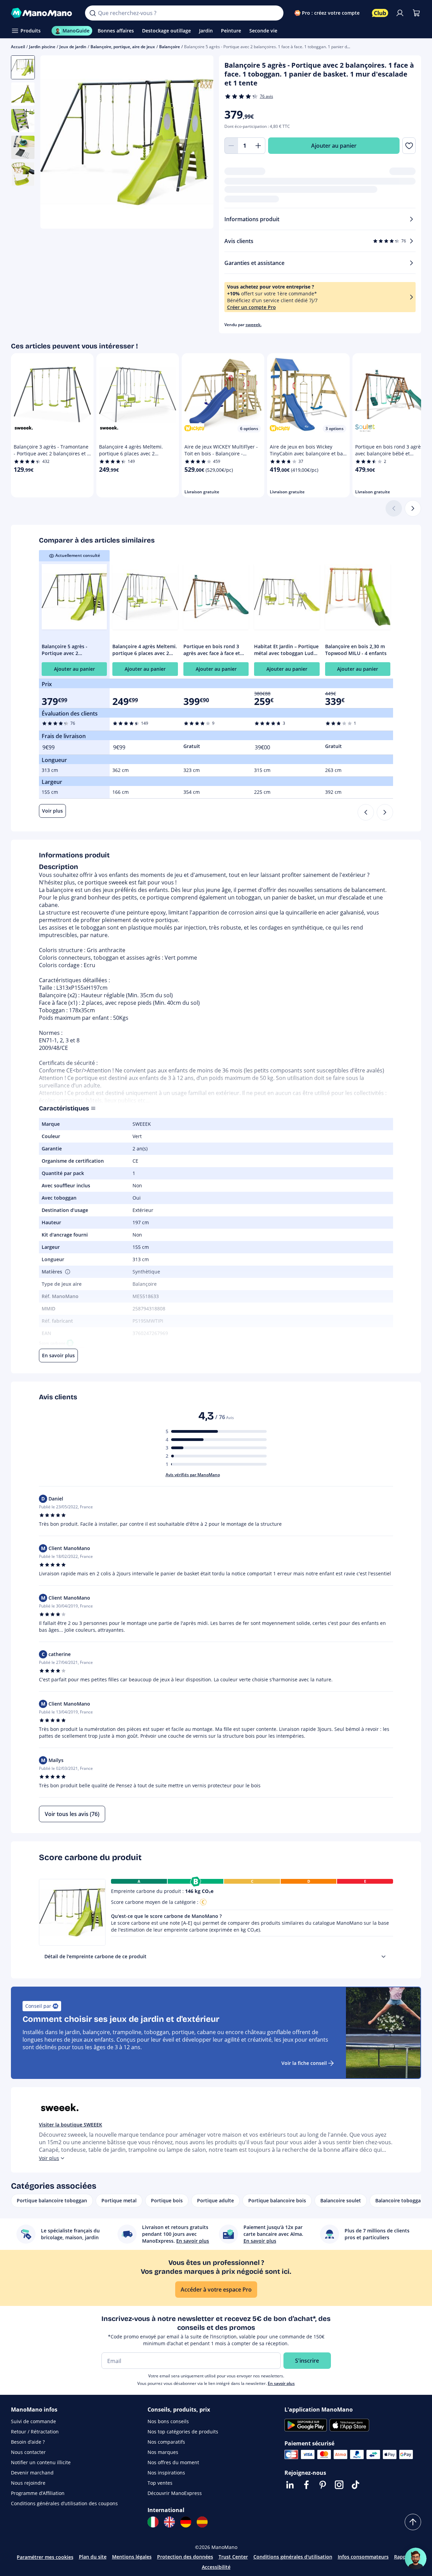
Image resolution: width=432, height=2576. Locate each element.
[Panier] (416, 13)
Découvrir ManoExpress (175, 2493)
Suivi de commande (33, 2421)
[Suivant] (413, 508)
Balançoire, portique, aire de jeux (123, 47)
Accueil (18, 47)
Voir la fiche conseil (304, 2063)
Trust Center (233, 2557)
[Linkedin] (290, 2485)
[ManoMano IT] (153, 2522)
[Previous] (366, 812)
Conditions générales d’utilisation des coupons (64, 2503)
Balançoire (170, 47)
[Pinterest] (323, 2485)
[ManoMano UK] (169, 2522)
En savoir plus (281, 2383)
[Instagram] (339, 2485)
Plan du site (93, 2557)
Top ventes (160, 2483)
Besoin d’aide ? (28, 2442)
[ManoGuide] (416, 2559)
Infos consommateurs (363, 2557)
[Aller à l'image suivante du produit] (200, 143)
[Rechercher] (93, 13)
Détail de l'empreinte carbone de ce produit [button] (95, 1956)
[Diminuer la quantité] (231, 146)
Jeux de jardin (73, 47)
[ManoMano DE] (186, 2522)
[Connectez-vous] (400, 13)
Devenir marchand (32, 2473)
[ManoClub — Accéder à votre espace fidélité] (380, 13)
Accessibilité (216, 2567)
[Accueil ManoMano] (43, 13)
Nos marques (163, 2452)
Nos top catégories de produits (183, 2432)
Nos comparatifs (166, 2442)
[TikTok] (356, 2485)
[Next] (385, 812)
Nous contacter (28, 2452)
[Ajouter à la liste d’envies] (409, 146)
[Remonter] (413, 2522)
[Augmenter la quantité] (259, 146)
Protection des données (185, 2557)
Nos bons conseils (168, 2421)
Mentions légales (132, 2557)
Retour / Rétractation (35, 2432)
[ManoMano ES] (202, 2522)
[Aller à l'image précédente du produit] (54, 143)
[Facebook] (306, 2485)
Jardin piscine (42, 47)
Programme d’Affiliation (38, 2493)
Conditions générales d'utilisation (293, 2557)
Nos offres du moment (173, 2462)
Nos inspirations (166, 2473)
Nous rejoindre (28, 2483)
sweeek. (254, 325)
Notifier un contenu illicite (41, 2462)
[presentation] (384, 1957)
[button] (67, 1272)
